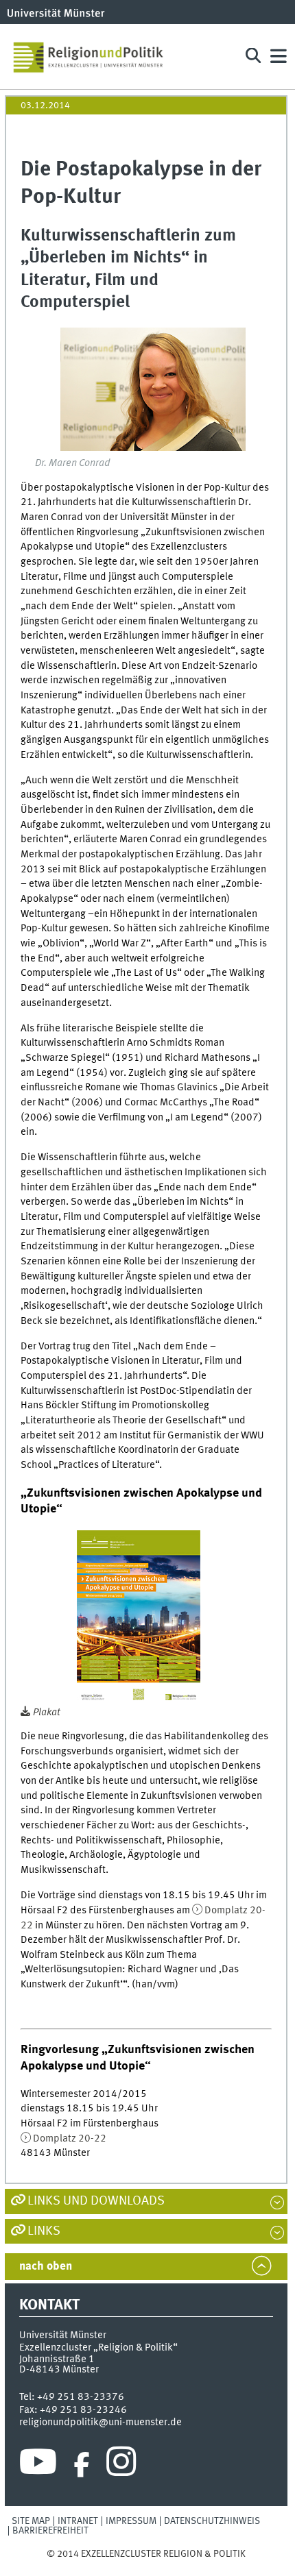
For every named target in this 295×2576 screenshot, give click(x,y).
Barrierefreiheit (50, 2531)
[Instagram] (121, 2465)
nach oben (46, 2267)
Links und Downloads (96, 2201)
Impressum (131, 2521)
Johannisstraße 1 (57, 2359)
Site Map (31, 2521)
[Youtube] (38, 2465)
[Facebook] (82, 2465)
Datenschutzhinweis (212, 2521)
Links (44, 2231)
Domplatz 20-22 (70, 2139)
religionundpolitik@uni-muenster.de (101, 2422)
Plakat (47, 1713)
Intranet (78, 2521)
